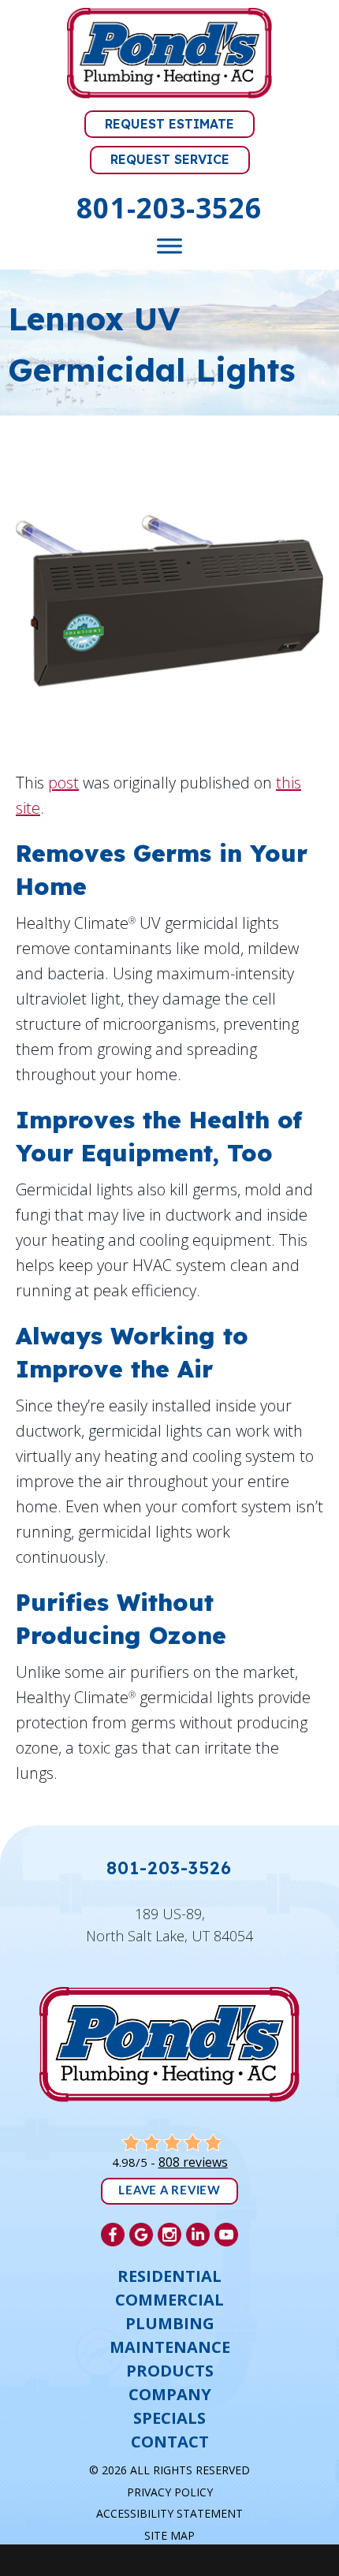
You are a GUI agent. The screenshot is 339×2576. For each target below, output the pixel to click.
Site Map (169, 2535)
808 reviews (193, 2162)
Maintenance (170, 2347)
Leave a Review (169, 2191)
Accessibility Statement (169, 2513)
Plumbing (170, 2324)
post (63, 783)
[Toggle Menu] (169, 246)
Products (170, 2371)
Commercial (169, 2300)
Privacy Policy (170, 2492)
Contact (170, 2442)
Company (170, 2395)
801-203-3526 (169, 208)
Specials (169, 2418)
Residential (169, 2276)
